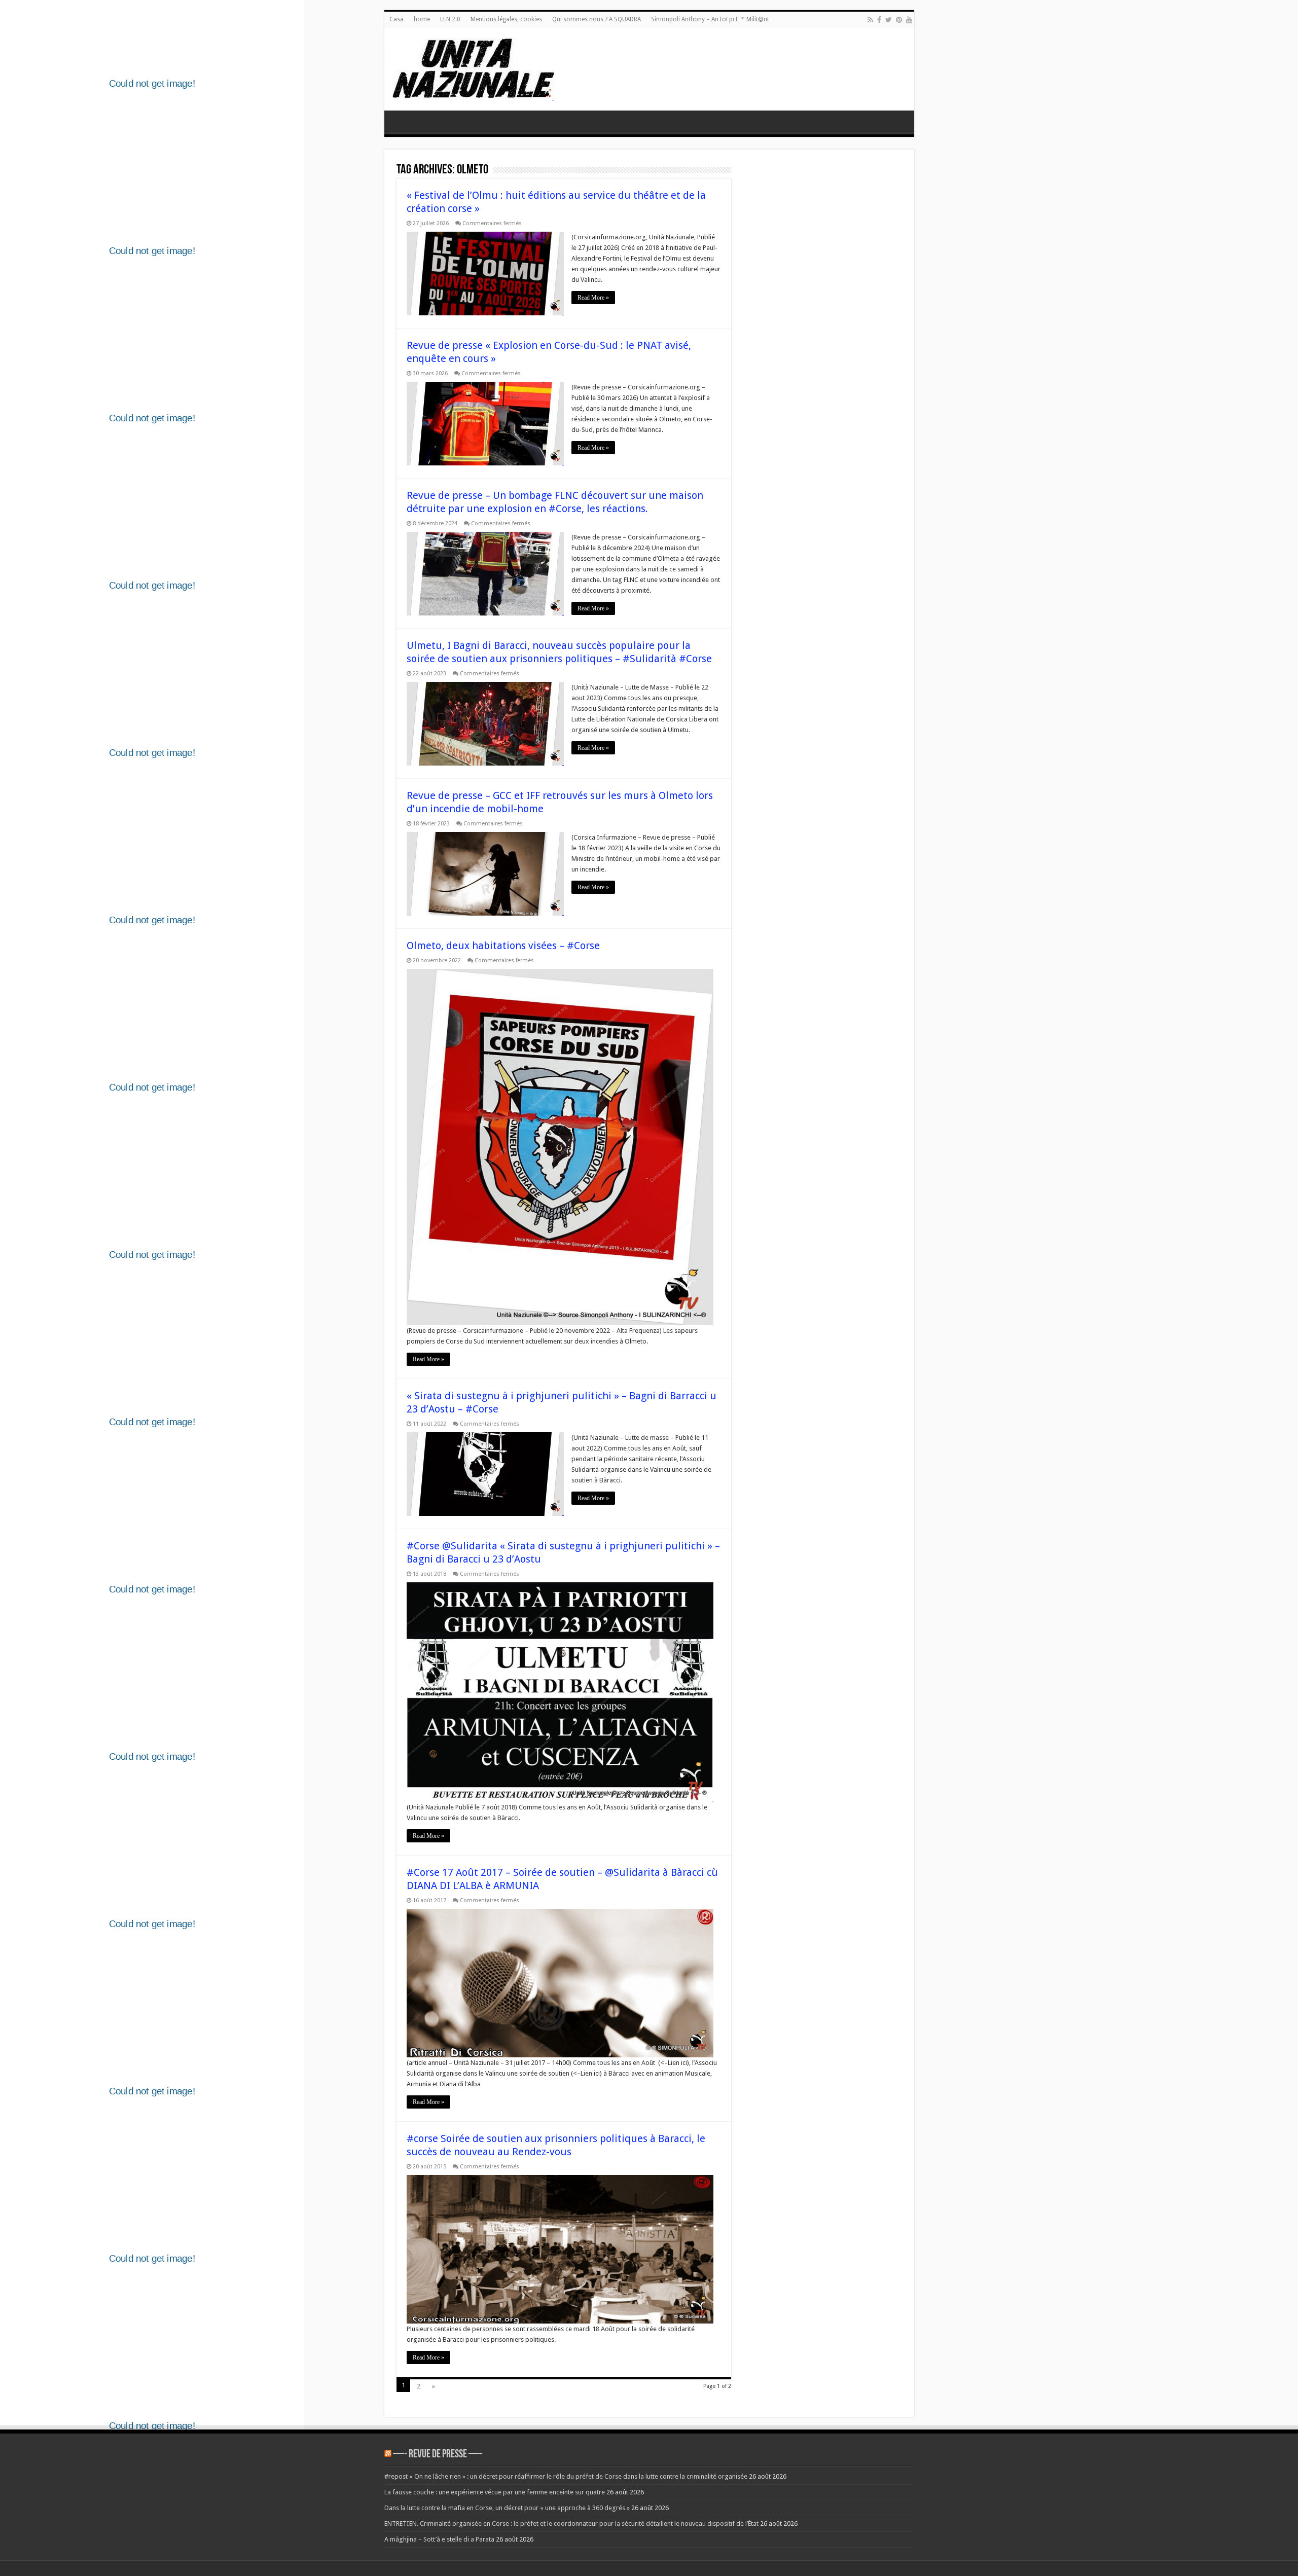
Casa (396, 19)
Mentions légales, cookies (506, 19)
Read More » (593, 298)
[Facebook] (879, 20)
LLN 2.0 (450, 19)
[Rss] (870, 20)
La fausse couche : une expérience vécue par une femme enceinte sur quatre (495, 2492)
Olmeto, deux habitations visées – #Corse (503, 946)
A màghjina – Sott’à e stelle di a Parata (439, 2539)
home (422, 19)
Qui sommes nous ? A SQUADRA (597, 19)
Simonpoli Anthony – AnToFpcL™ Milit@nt (710, 19)
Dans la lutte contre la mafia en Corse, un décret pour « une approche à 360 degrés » (507, 2508)
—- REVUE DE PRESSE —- (438, 2455)
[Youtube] (909, 20)
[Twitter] (889, 20)
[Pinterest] (899, 20)
